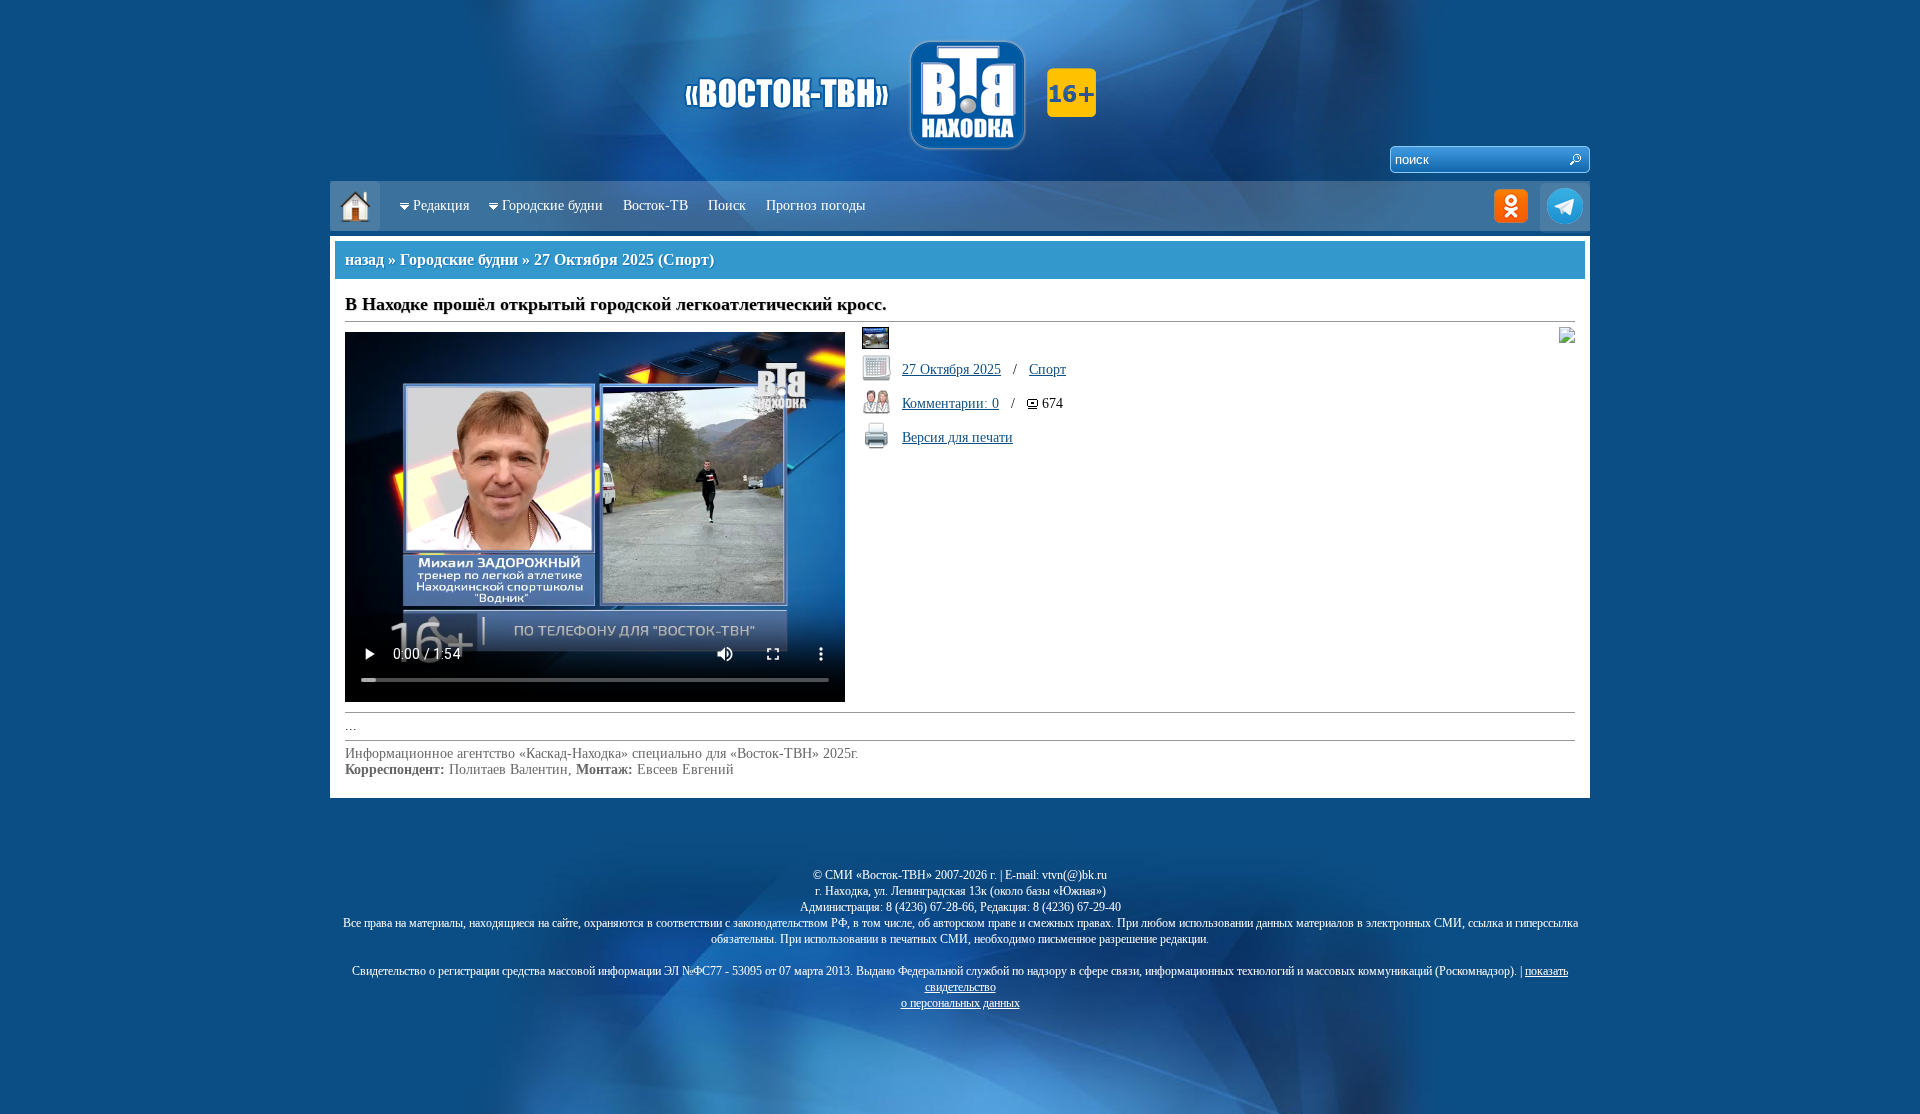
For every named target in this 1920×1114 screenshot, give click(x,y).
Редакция (441, 205)
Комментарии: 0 (950, 403)
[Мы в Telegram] (1565, 226)
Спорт (686, 259)
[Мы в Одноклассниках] (1511, 226)
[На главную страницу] (355, 226)
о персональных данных (960, 1003)
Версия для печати (957, 437)
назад (364, 259)
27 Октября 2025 (594, 259)
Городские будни (552, 205)
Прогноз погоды (815, 205)
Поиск (727, 205)
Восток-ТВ (655, 205)
